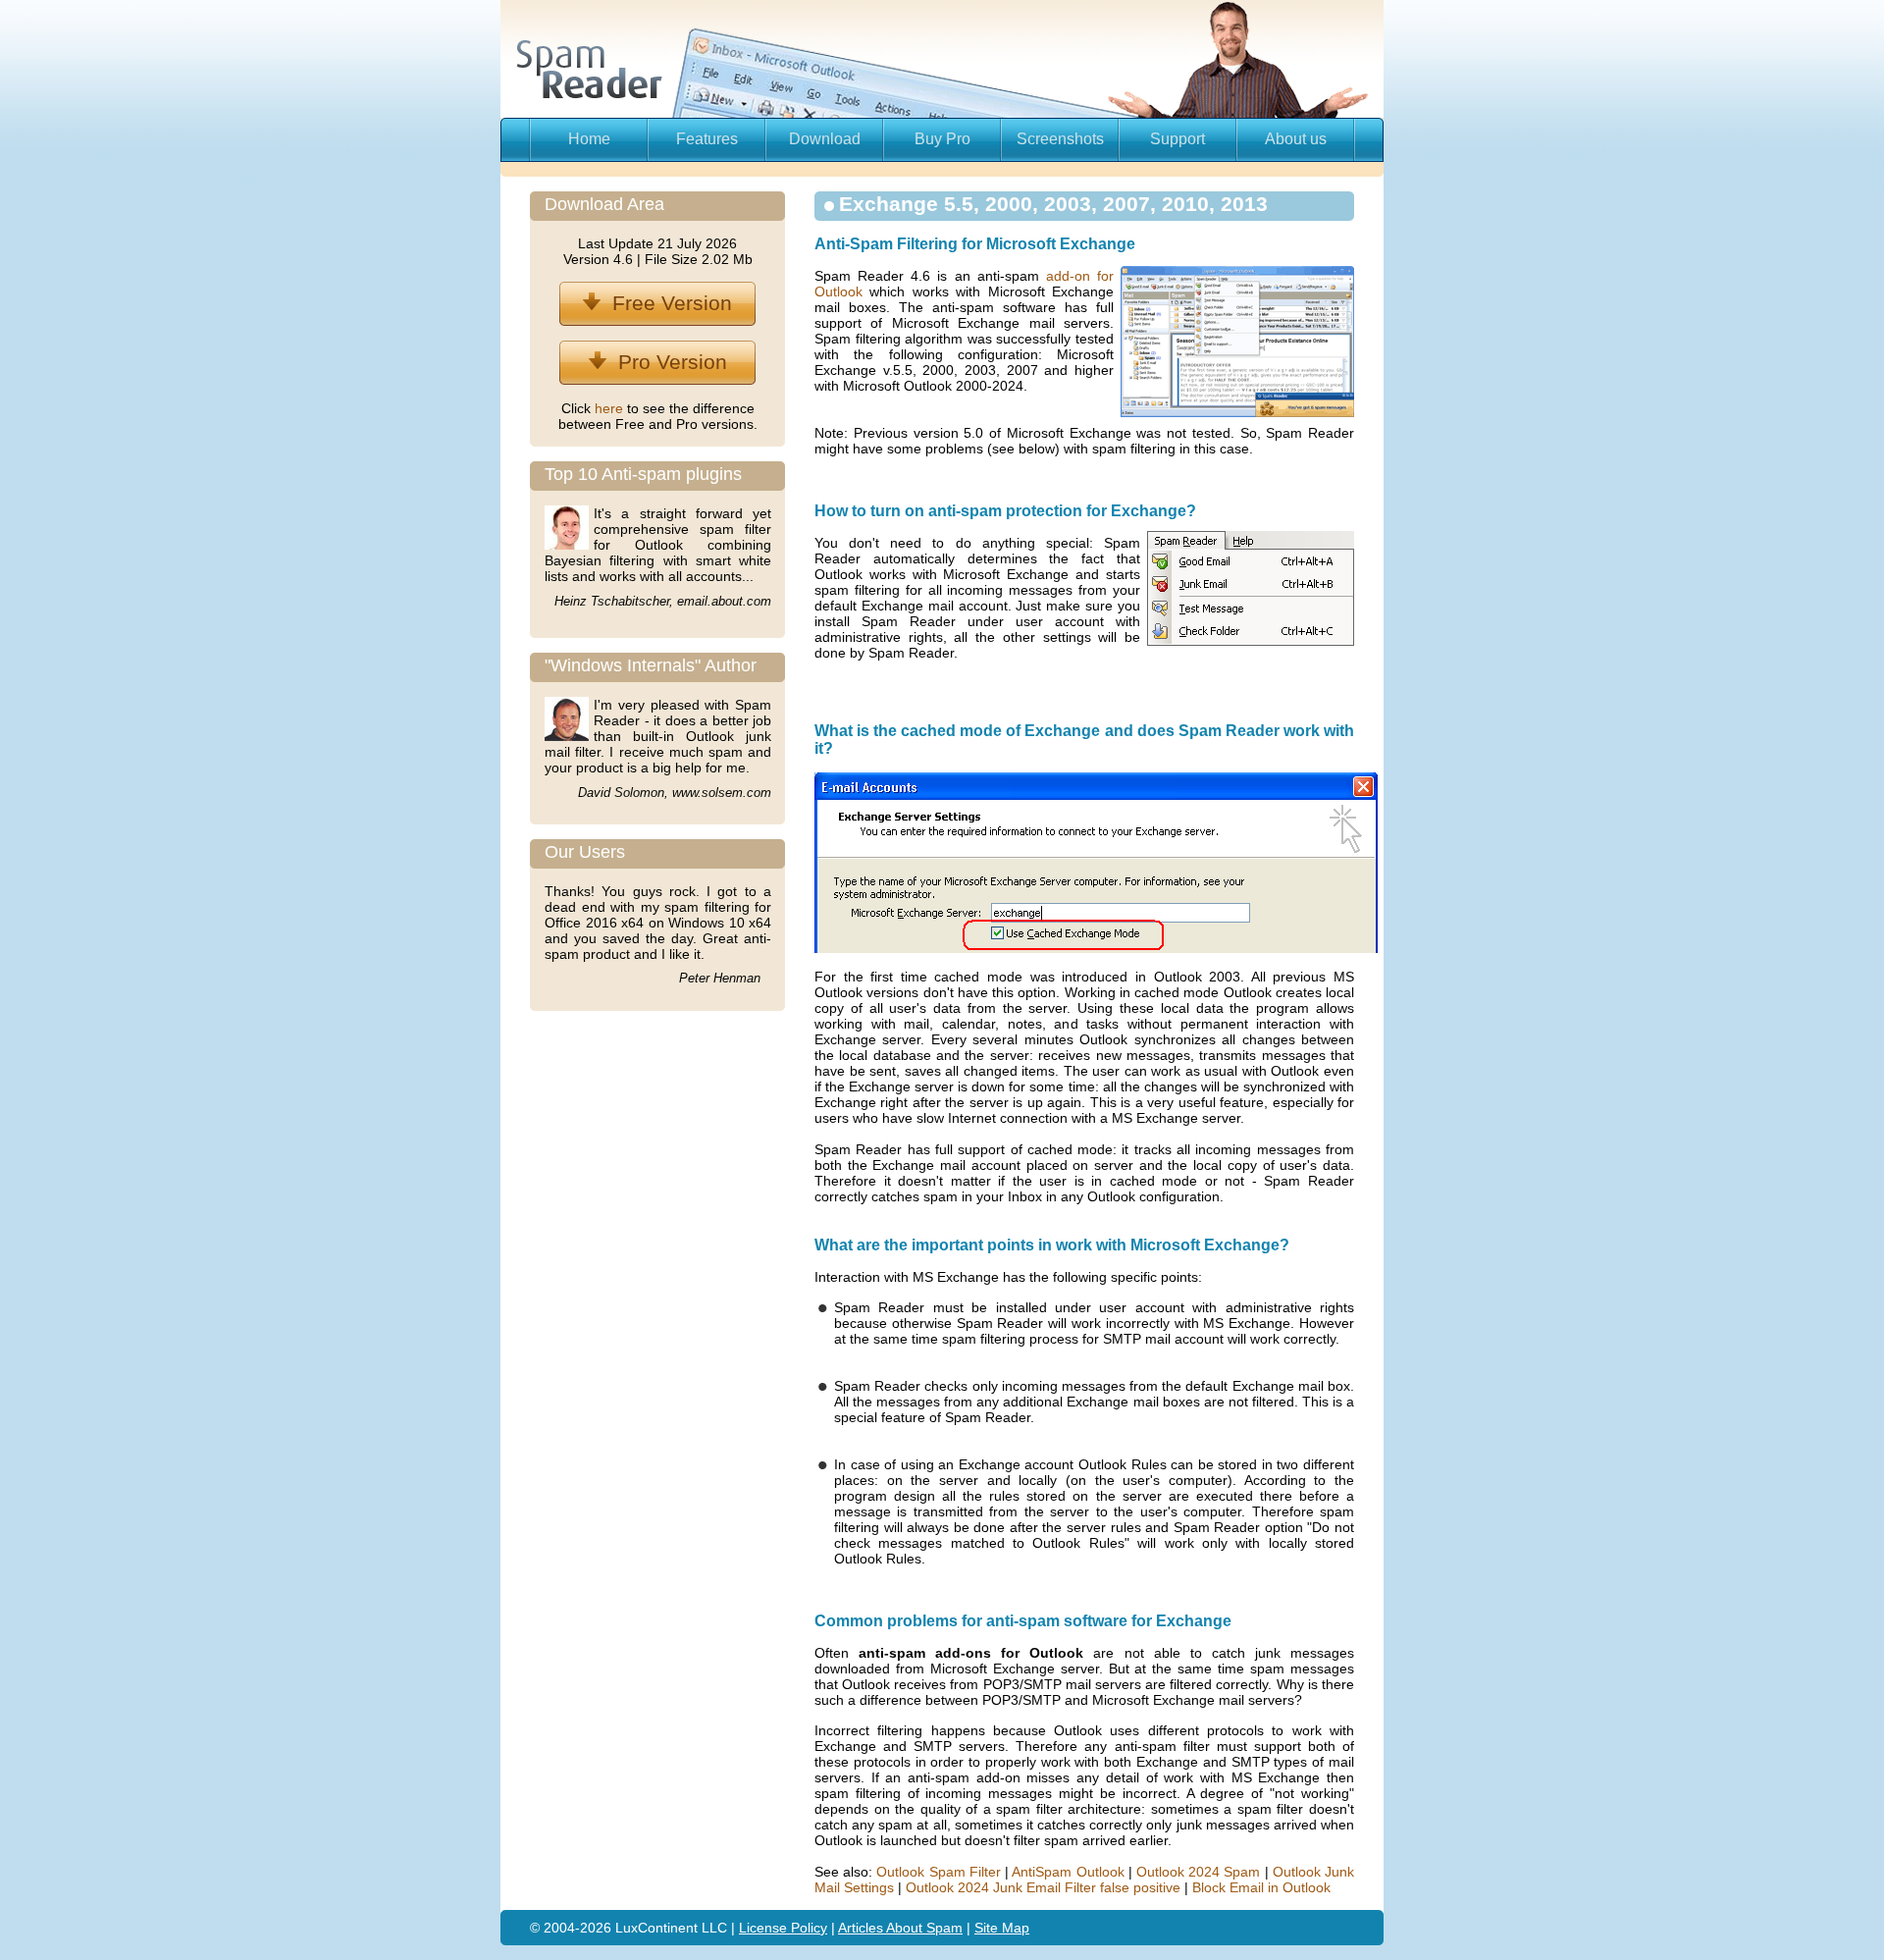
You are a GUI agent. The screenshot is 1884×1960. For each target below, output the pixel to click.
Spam (944, 1928)
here (611, 408)
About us (1296, 139)
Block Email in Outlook (1261, 1887)
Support (1177, 139)
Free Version (666, 303)
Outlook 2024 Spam (1198, 1872)
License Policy (783, 1928)
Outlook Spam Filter (938, 1872)
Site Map (1002, 1928)
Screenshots (1060, 139)
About (906, 1928)
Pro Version (667, 362)
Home (589, 139)
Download (825, 139)
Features (707, 139)
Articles (862, 1928)
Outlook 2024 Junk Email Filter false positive (1043, 1887)
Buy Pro (942, 139)
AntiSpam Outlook (1068, 1872)
